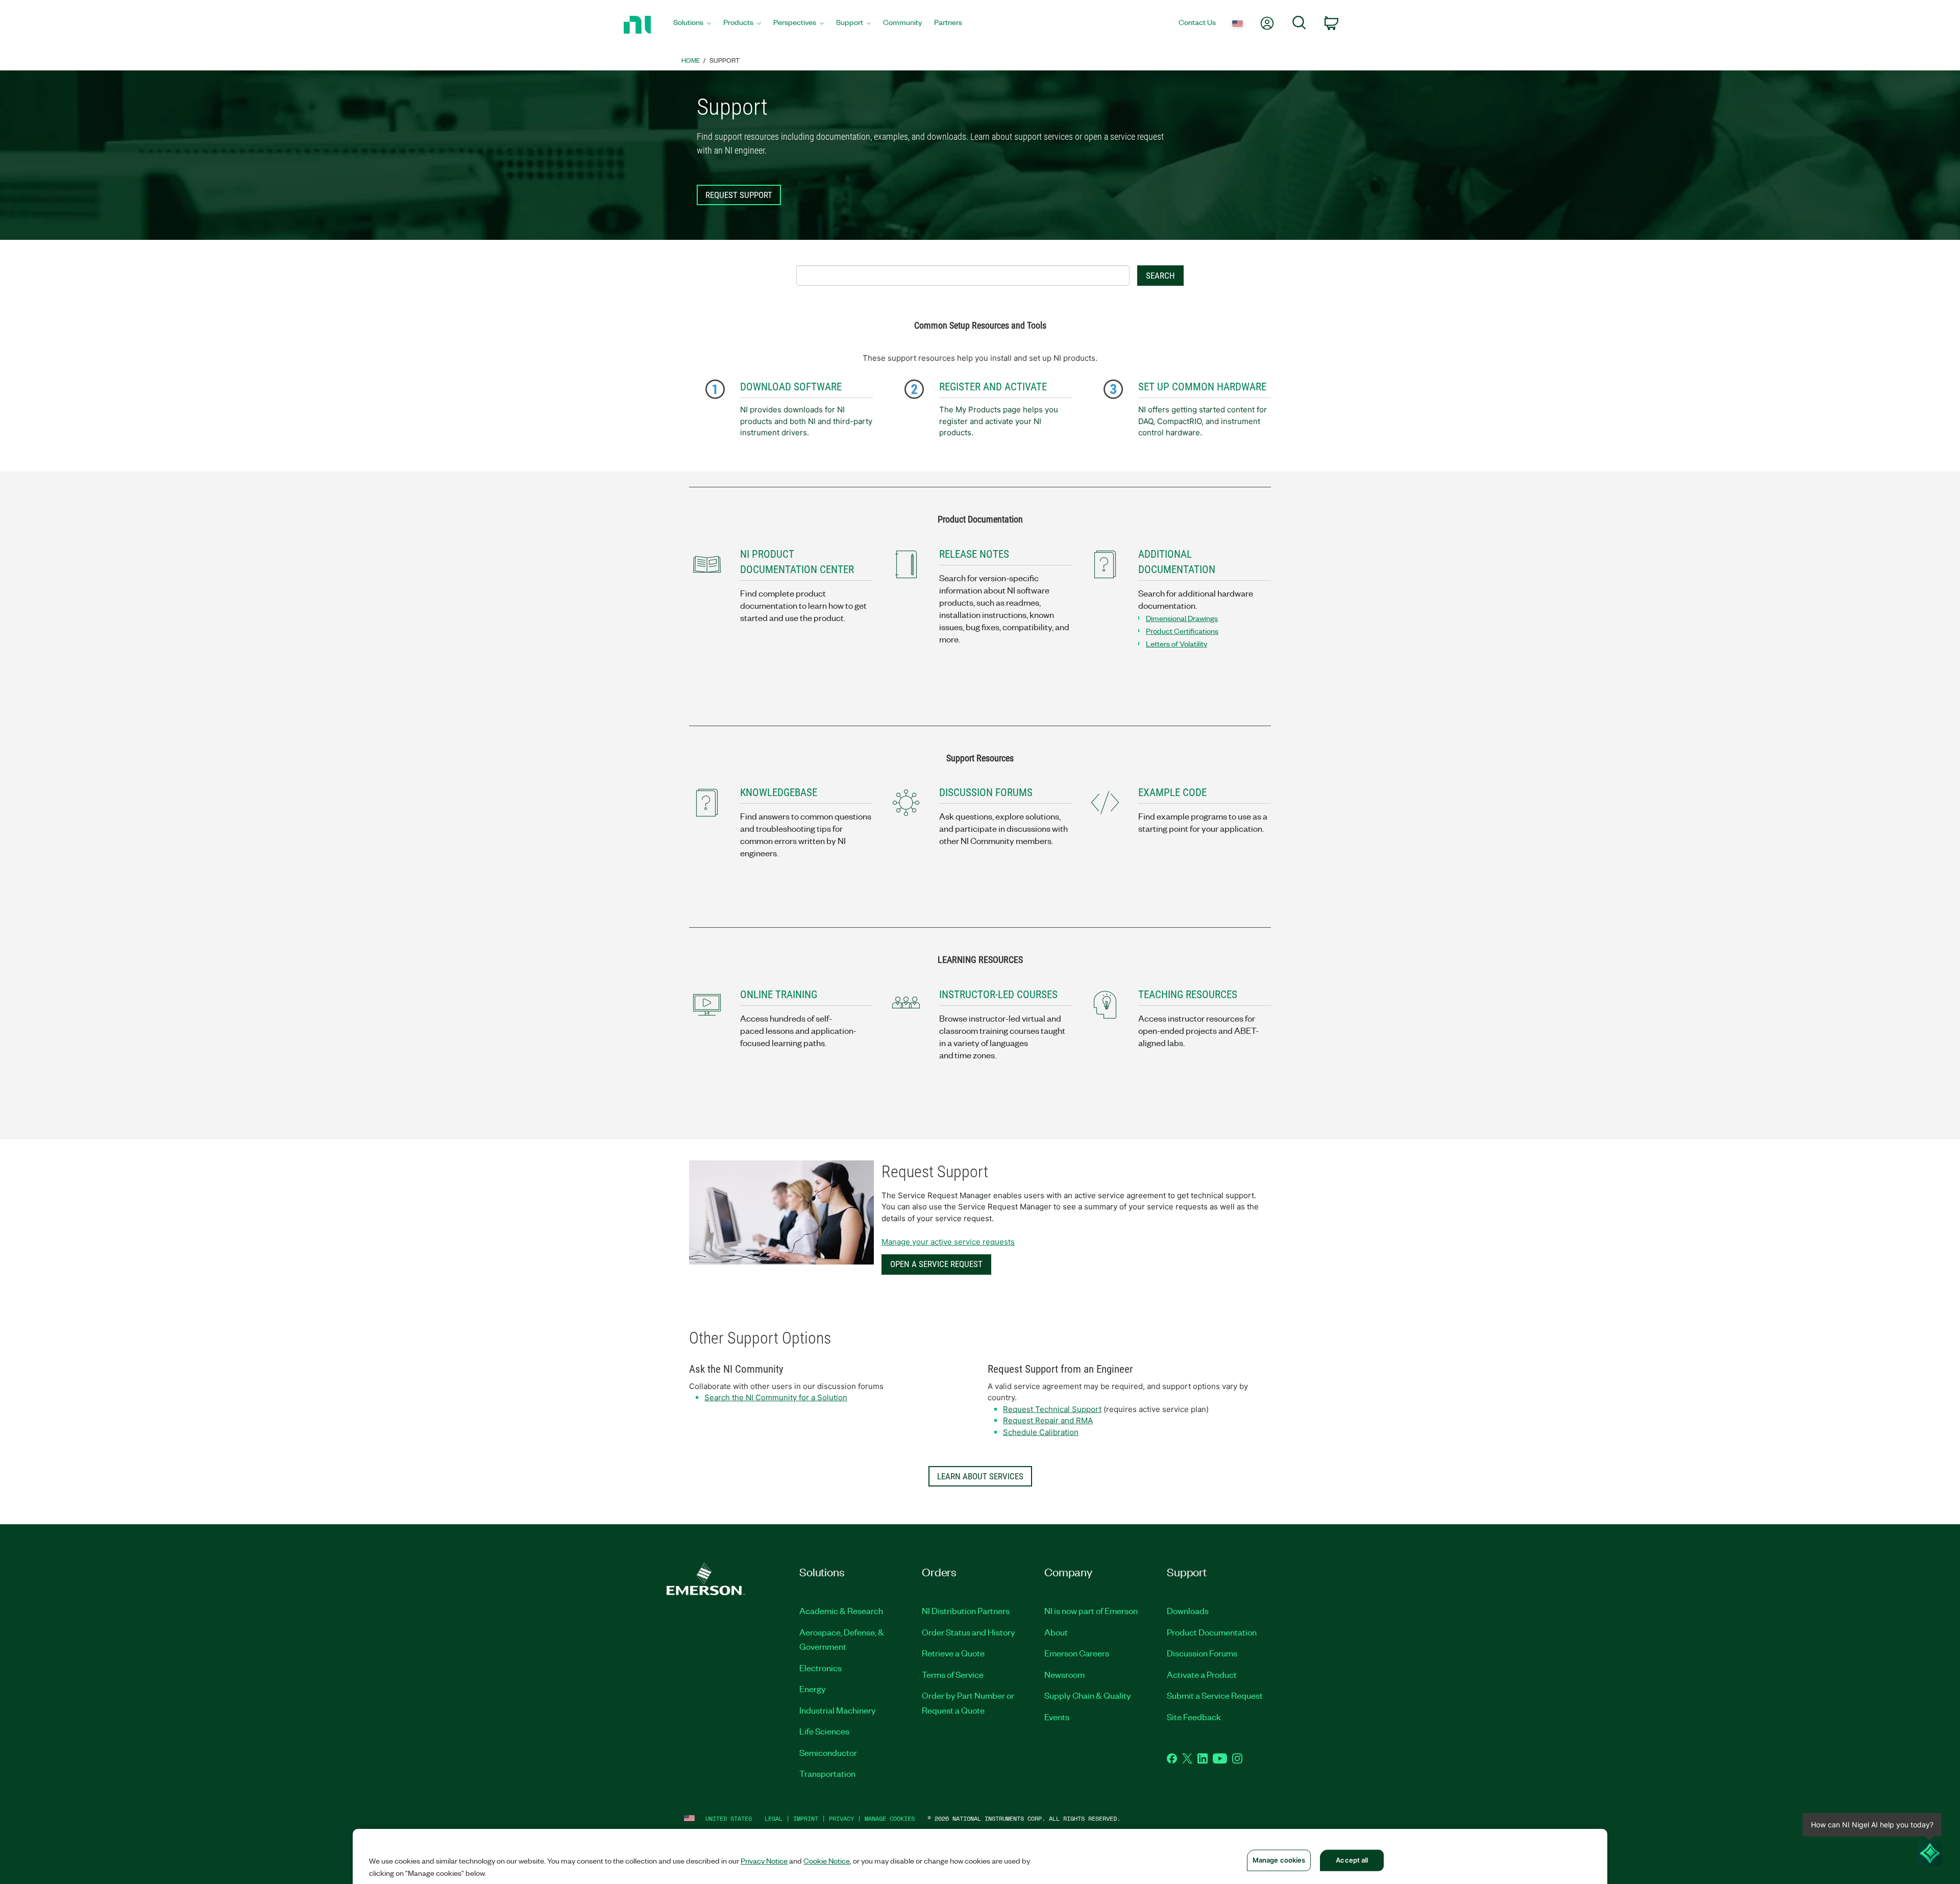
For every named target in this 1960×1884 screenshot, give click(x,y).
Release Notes (974, 554)
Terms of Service (953, 1674)
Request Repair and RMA (1048, 1420)
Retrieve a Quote (953, 1653)
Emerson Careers (1077, 1653)
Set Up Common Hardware (1202, 387)
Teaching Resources (1188, 995)
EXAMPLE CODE (1172, 792)
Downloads (1188, 1610)
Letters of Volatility (1177, 643)
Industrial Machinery (838, 1710)
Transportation (827, 1773)
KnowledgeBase (779, 792)
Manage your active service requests (948, 1242)
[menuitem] (692, 25)
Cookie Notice (827, 1861)
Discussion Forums (1202, 1653)
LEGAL (774, 1818)
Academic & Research (841, 1610)
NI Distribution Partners (966, 1610)
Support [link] (725, 60)
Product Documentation (1212, 1632)
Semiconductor (828, 1752)
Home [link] (691, 60)
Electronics (820, 1668)
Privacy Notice (764, 1861)
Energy (813, 1689)
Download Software (791, 387)
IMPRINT (806, 1818)
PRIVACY (841, 1818)
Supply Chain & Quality (1088, 1695)
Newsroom (1064, 1674)
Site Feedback (1194, 1717)
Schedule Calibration (1041, 1432)
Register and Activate (993, 387)
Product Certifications (1182, 631)
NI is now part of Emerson (1091, 1610)
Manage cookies (890, 1818)
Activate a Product (1202, 1674)
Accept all (1352, 1860)
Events (1057, 1717)
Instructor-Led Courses (998, 995)
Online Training (779, 995)
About (1056, 1632)
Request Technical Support (1052, 1409)
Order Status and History (969, 1632)
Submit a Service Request (1215, 1695)
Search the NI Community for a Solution (776, 1397)
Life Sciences (824, 1731)
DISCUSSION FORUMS (986, 792)
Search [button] (1160, 276)
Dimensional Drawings (1182, 618)
